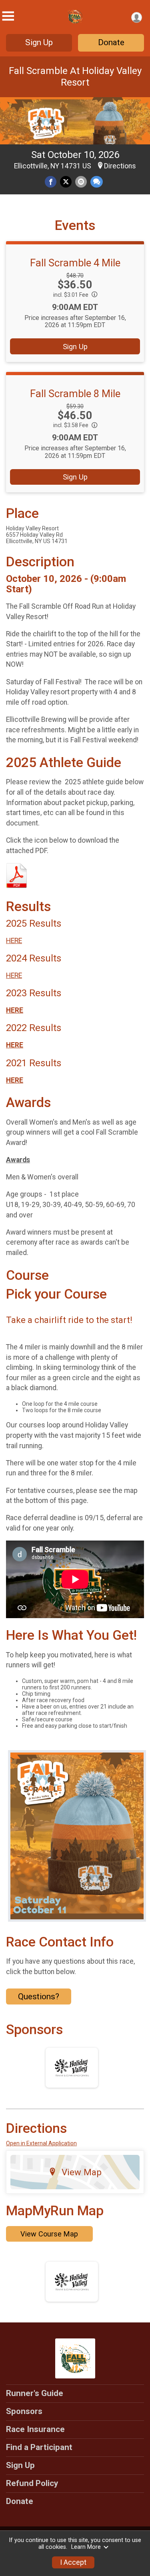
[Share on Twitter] (66, 182)
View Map (82, 2172)
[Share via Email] (81, 182)
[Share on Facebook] (51, 182)
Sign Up (39, 42)
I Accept (73, 2562)
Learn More (86, 2547)
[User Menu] (137, 17)
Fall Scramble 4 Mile (75, 263)
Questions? (39, 1996)
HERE (14, 941)
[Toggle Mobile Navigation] (8, 16)
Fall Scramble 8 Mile (75, 394)
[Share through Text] (97, 182)
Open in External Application (41, 2143)
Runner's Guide (35, 2393)
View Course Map (49, 2234)
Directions (120, 166)
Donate (111, 42)
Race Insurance (35, 2429)
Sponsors (24, 2411)
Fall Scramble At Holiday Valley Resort (75, 77)
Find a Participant (39, 2447)
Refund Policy (32, 2483)
